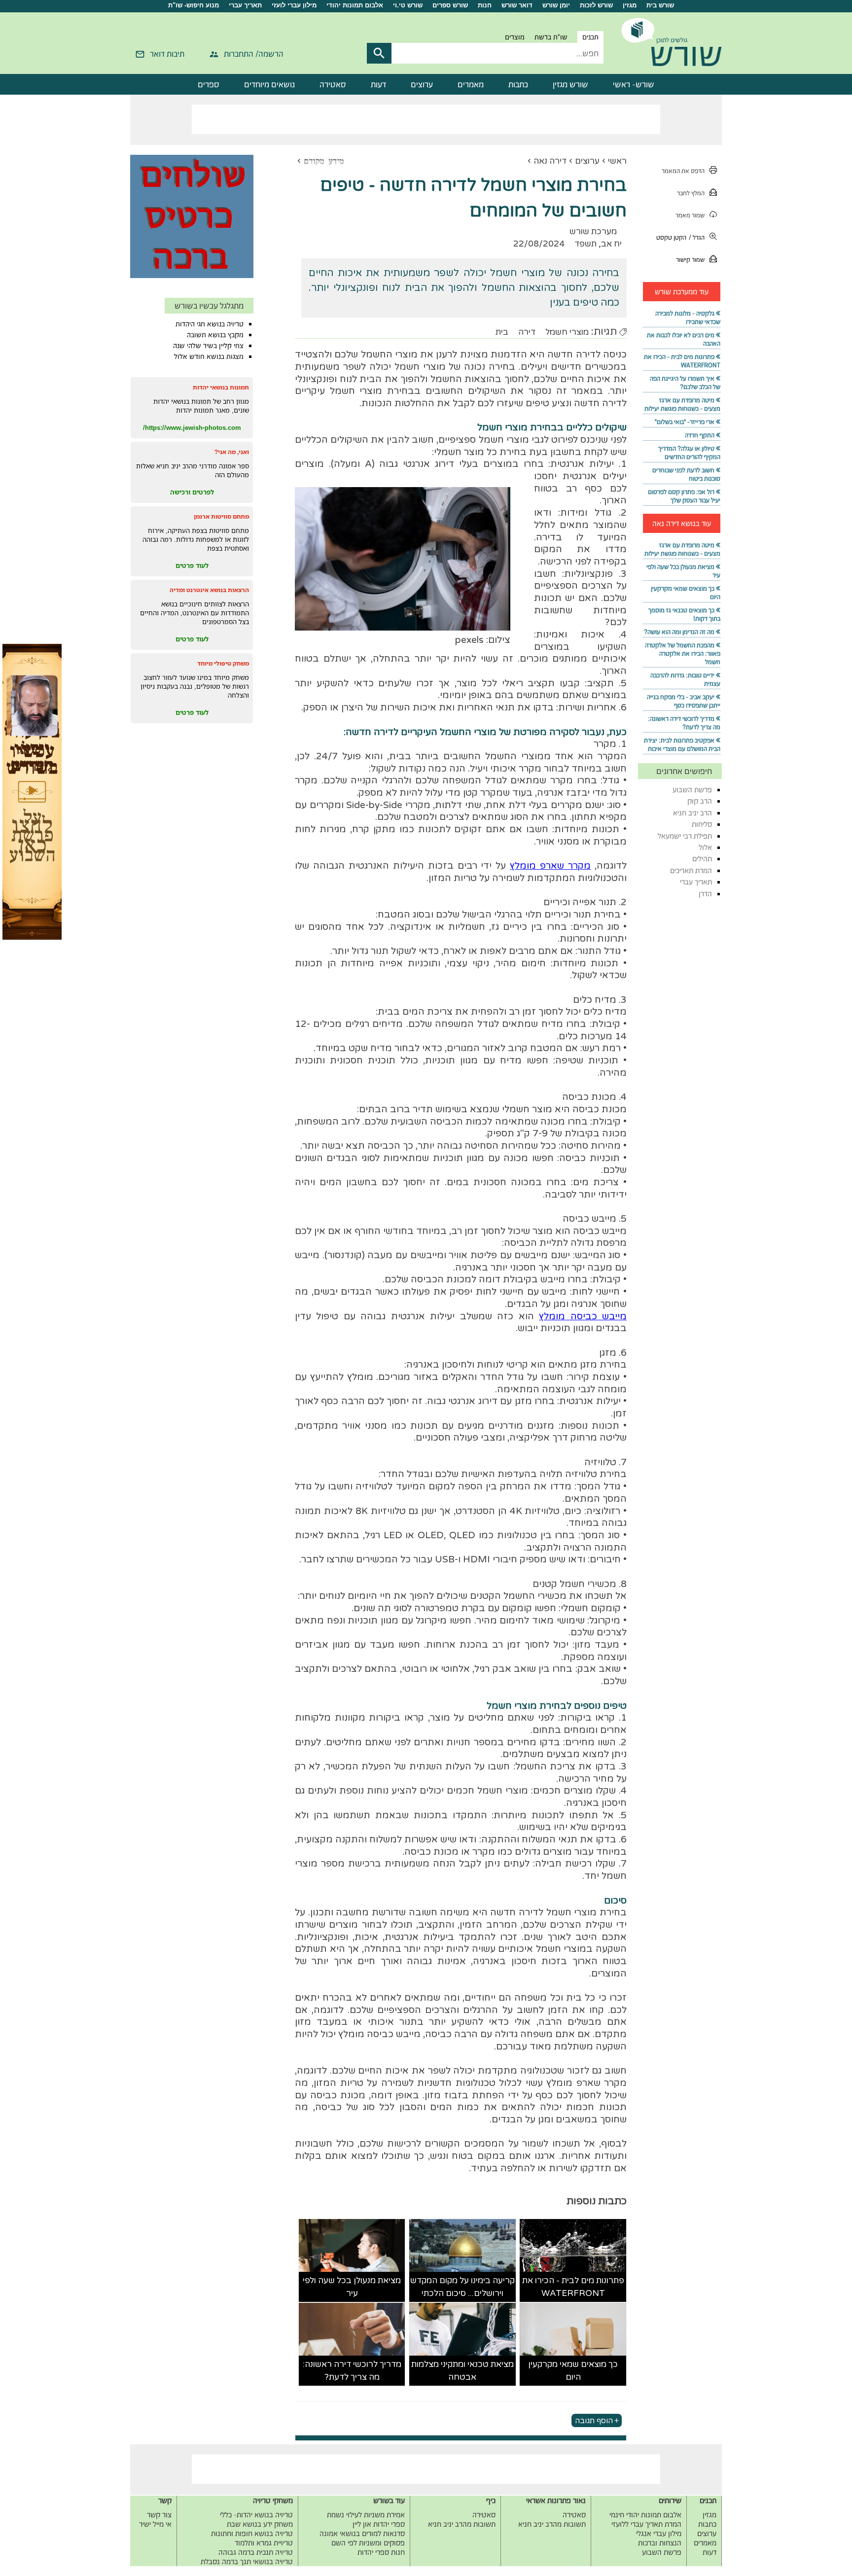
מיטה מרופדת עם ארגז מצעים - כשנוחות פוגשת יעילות (682, 404)
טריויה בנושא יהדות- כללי (256, 2515)
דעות (378, 84)
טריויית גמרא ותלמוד (264, 2543)
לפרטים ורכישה (192, 492)
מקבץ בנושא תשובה (215, 335)
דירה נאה (550, 161)
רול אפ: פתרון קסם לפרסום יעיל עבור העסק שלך (684, 496)
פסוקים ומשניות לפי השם (368, 2543)
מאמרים (471, 84)
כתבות (518, 84)
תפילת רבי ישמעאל (685, 836)
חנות (485, 5)
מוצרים (515, 37)
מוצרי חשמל (567, 332)
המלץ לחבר (691, 193)
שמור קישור (690, 260)
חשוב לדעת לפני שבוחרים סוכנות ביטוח (686, 474)
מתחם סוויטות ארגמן (221, 516)
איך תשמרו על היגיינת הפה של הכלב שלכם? (685, 383)
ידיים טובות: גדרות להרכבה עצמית (685, 679)
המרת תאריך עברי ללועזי (646, 2524)
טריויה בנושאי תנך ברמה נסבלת (247, 2561)
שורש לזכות (596, 5)
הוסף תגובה (594, 2420)
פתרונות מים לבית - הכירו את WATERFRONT (573, 2287)
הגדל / (697, 237)
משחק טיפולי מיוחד (223, 663)
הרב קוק (700, 801)
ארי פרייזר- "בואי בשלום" (685, 422)
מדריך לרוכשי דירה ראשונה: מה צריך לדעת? (352, 2371)
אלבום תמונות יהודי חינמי (645, 2515)
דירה (527, 332)
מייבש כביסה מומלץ (583, 1316)
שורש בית (660, 5)
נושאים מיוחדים (269, 84)
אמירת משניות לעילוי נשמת (366, 2515)
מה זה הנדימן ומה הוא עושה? (679, 632)
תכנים (590, 37)
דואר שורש (517, 5)
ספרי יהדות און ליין (379, 2524)
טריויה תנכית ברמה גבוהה (256, 2552)
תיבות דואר (167, 54)
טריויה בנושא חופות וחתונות (252, 2533)
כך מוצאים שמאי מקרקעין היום (573, 2371)
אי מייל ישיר (155, 2524)
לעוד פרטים (192, 565)
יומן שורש (556, 5)
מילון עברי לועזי (294, 5)
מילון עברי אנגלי (659, 2533)
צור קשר (159, 2515)
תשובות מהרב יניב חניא (552, 2524)
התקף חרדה (700, 435)
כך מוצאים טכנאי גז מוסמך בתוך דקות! (684, 614)
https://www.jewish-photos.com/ (192, 427)
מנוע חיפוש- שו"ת (194, 5)
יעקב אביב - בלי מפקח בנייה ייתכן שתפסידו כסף (684, 701)
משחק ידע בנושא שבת (260, 2524)
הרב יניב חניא (692, 813)
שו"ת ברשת (551, 37)
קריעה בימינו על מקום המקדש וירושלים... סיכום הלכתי (462, 2287)
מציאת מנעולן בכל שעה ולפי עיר (352, 2287)
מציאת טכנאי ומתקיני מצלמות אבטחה (462, 2371)
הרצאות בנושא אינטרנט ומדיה (209, 590)
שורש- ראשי (634, 84)
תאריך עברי (245, 5)
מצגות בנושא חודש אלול (209, 356)
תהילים (702, 859)
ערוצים (422, 84)
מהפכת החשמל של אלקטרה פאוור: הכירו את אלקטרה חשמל (683, 653)
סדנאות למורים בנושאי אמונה (362, 2533)
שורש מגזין (570, 84)
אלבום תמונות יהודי (355, 5)
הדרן (705, 894)
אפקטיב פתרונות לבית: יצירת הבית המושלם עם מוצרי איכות (682, 744)
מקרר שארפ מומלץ (550, 866)
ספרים (209, 84)
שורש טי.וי (408, 5)
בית (502, 332)
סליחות (702, 824)
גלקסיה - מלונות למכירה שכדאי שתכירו (688, 318)
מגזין (630, 5)
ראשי (617, 161)
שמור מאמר (690, 215)
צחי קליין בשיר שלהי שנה (208, 346)
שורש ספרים (450, 5)
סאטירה (333, 84)
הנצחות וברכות (660, 2543)
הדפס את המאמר (683, 171)
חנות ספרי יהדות (381, 2552)
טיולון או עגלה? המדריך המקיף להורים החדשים (689, 453)
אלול (705, 847)
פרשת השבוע (692, 790)
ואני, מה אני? (232, 452)
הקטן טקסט (671, 237)
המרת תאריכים (691, 870)
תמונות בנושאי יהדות (221, 387)
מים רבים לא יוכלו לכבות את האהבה (684, 339)
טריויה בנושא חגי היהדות (210, 324)
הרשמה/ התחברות (254, 54)
